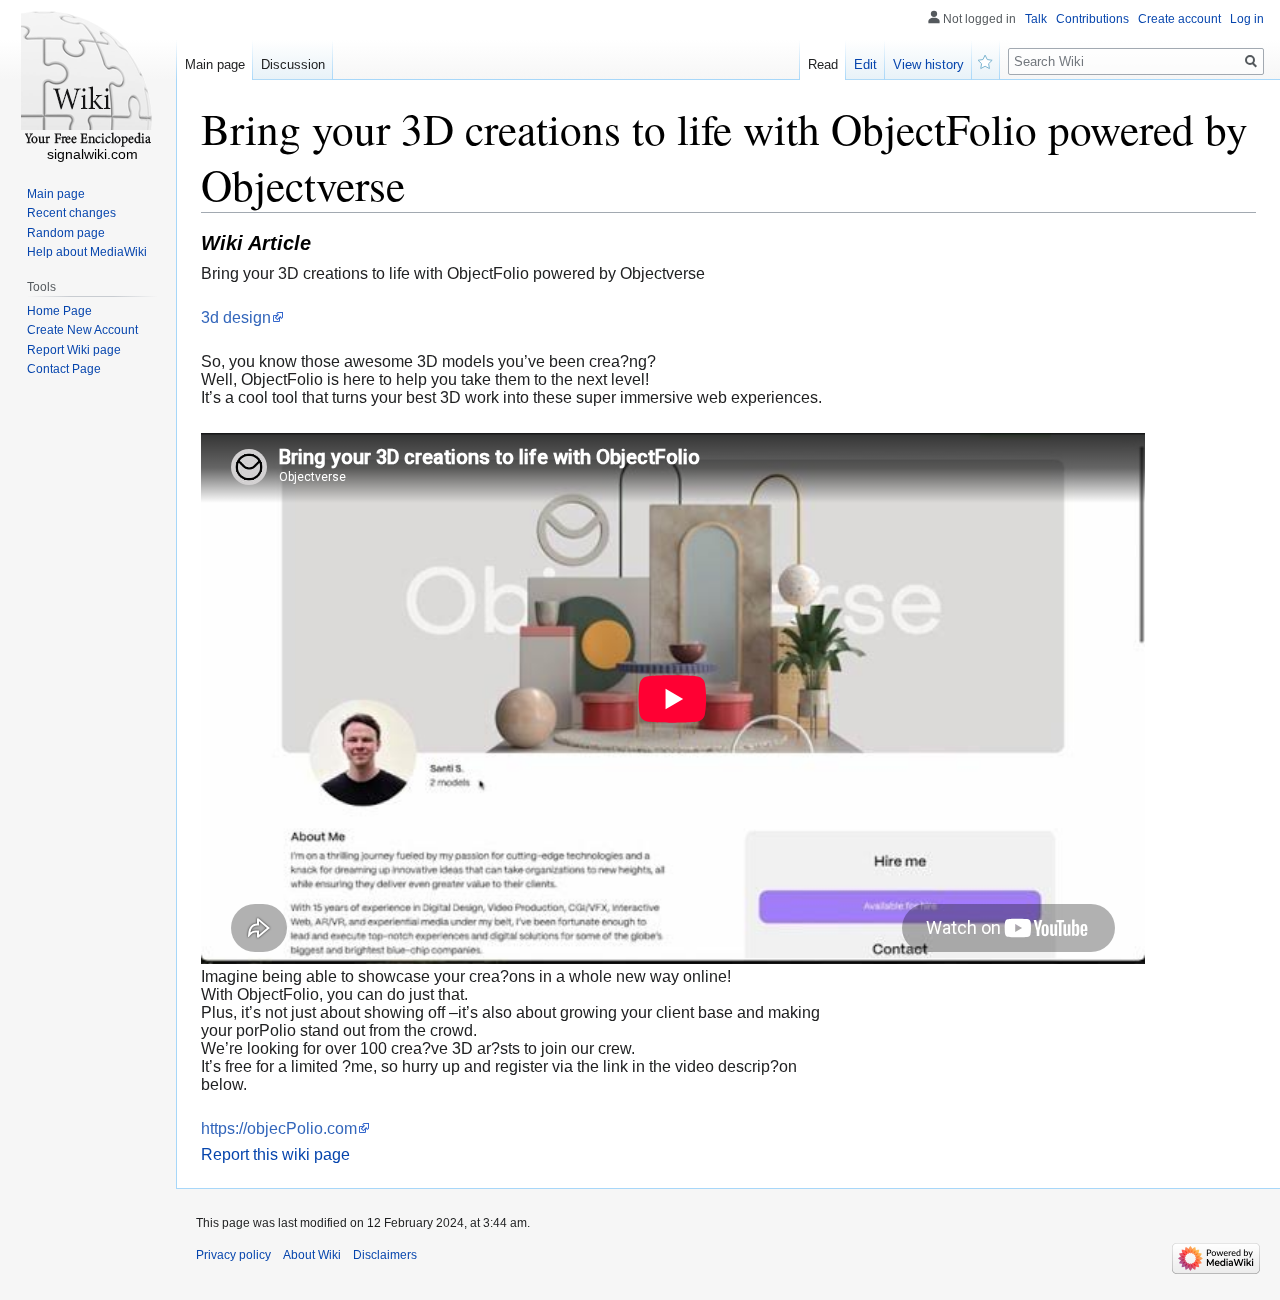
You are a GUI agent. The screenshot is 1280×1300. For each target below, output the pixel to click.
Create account (1179, 19)
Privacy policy (233, 1255)
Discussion (293, 64)
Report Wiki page (74, 350)
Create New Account (82, 330)
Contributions (1092, 19)
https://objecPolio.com (279, 1128)
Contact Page (64, 369)
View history (928, 64)
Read (823, 64)
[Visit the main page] (88, 80)
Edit (865, 64)
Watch (986, 60)
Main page (215, 64)
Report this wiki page (275, 1154)
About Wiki (312, 1255)
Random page (66, 233)
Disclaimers (385, 1255)
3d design (236, 317)
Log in (1247, 19)
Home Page (59, 311)
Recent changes (71, 213)
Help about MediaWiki (87, 252)
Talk (1036, 19)
